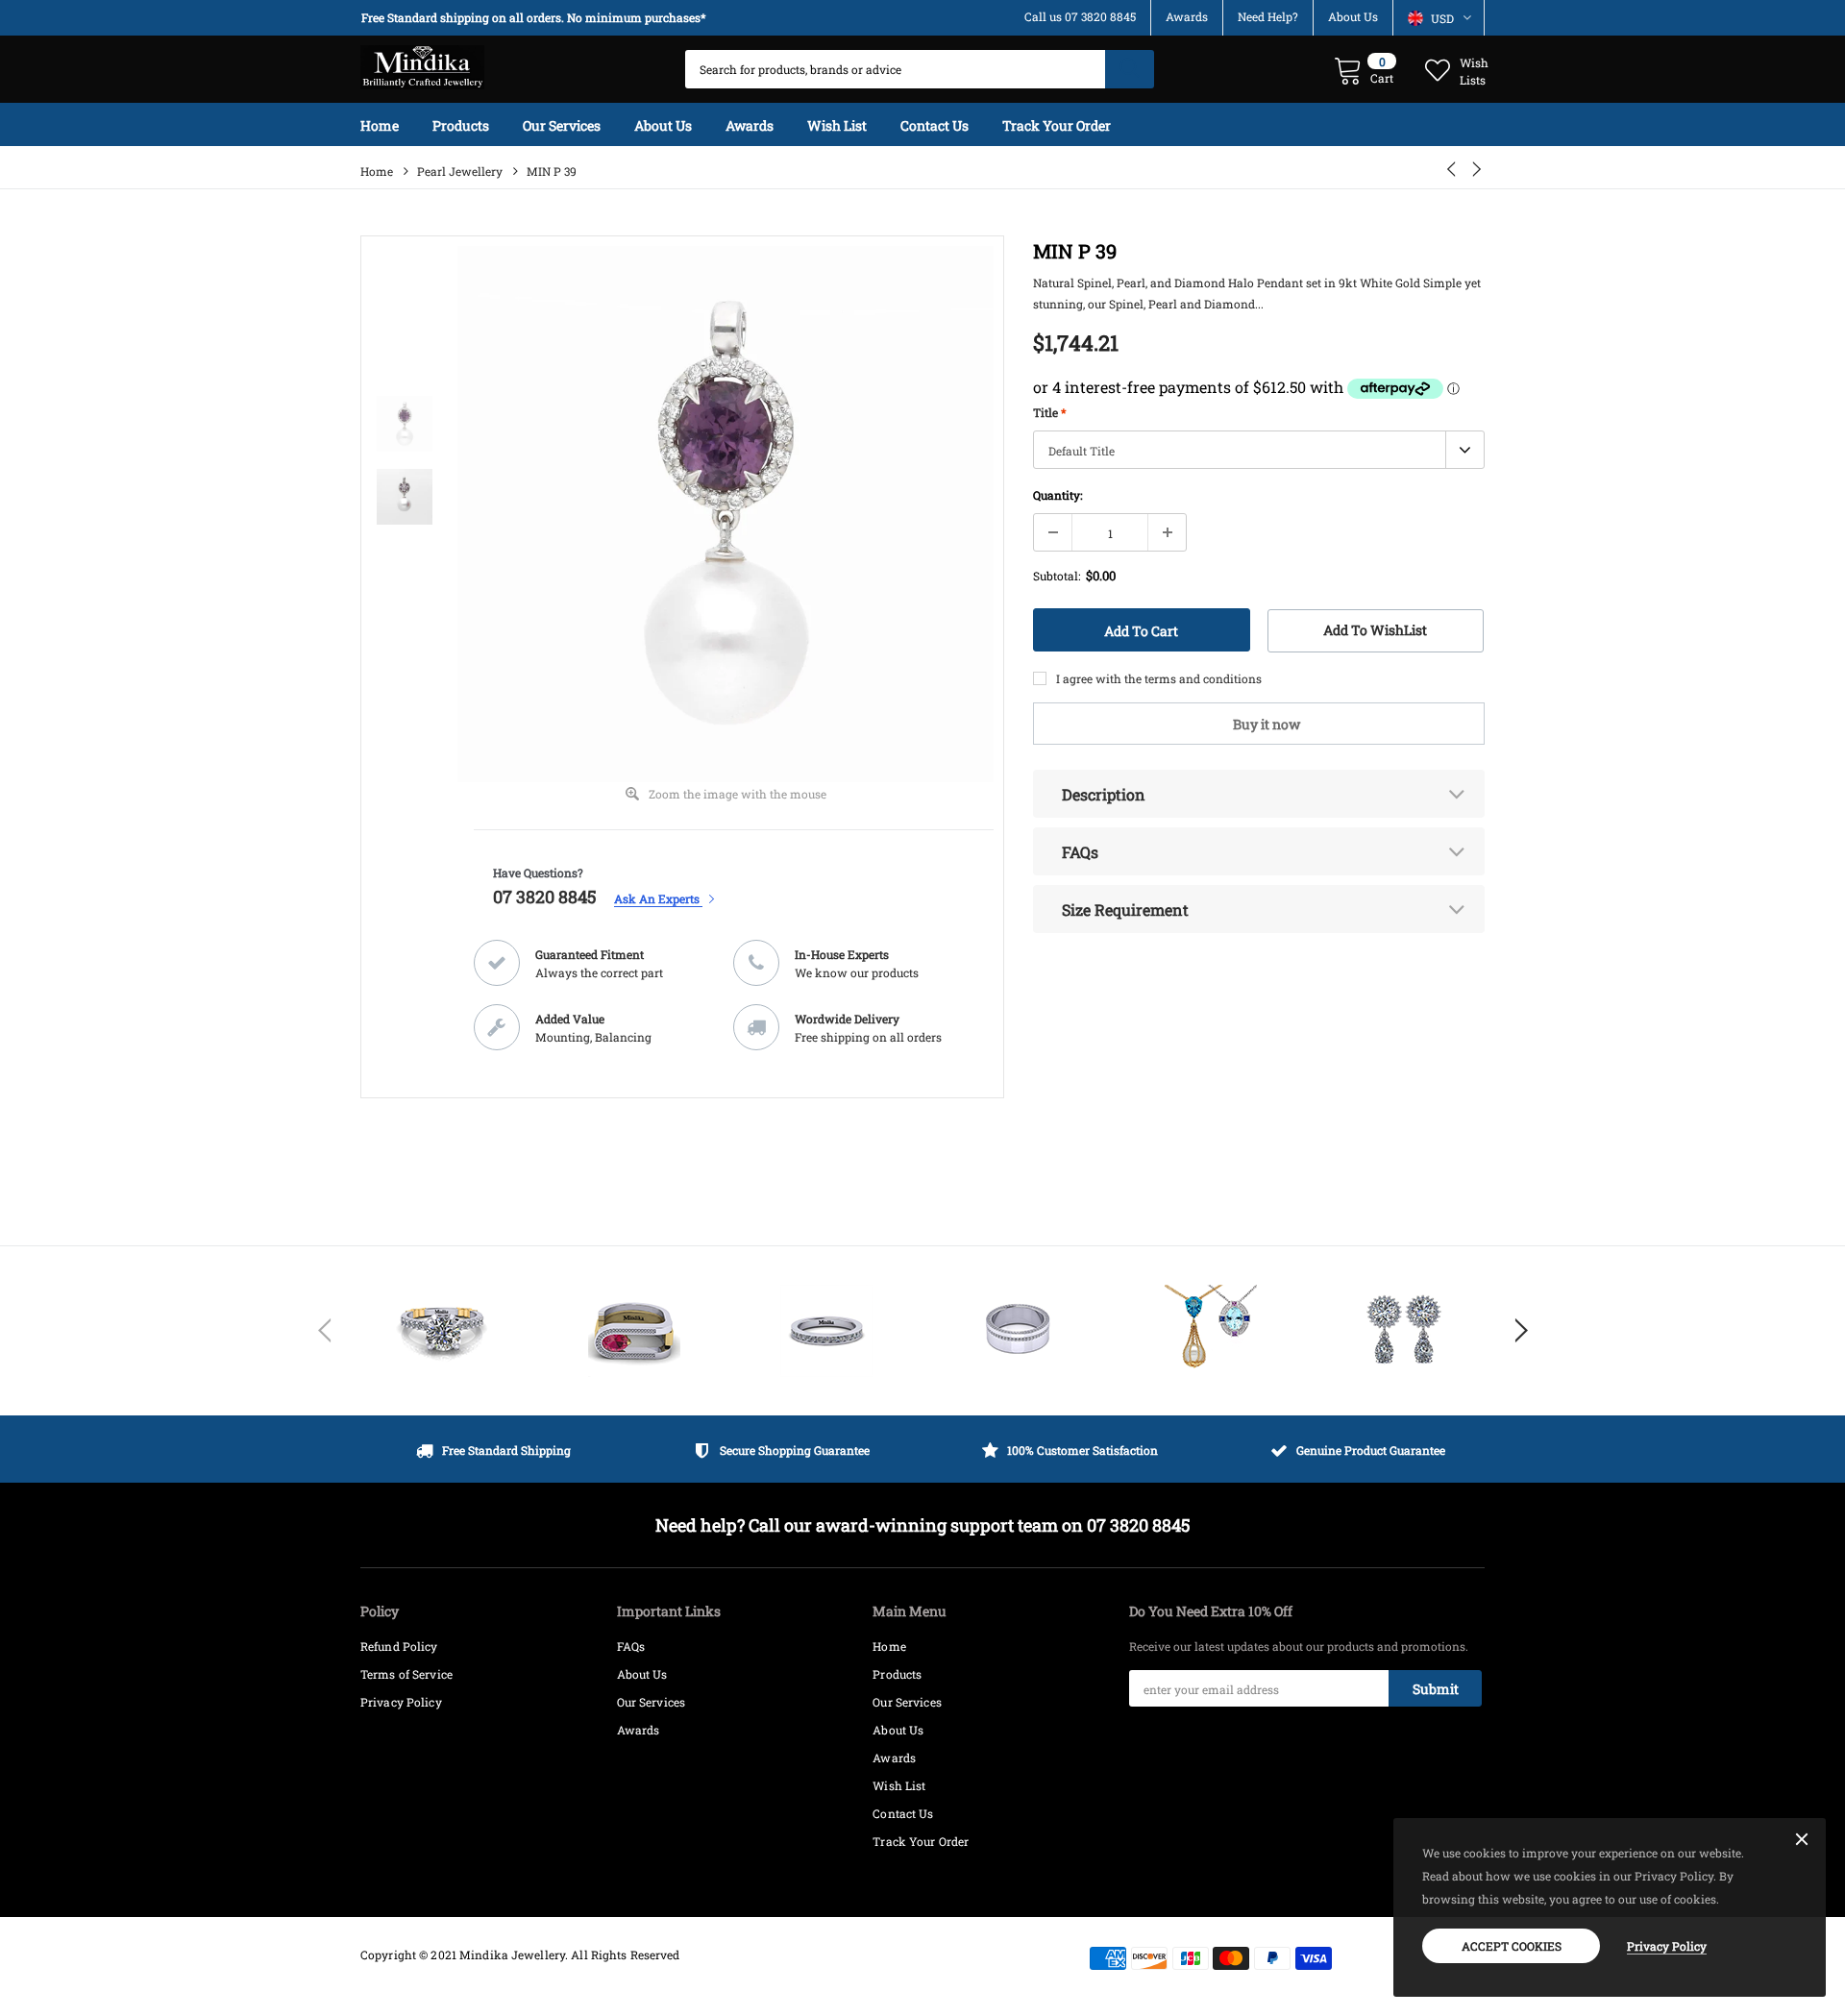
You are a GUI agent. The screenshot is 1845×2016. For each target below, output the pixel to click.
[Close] (1802, 1840)
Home (377, 171)
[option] (538, 18)
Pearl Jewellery (460, 171)
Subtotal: (1057, 576)
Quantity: (1058, 495)
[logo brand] (442, 1331)
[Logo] (422, 62)
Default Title (1082, 451)
